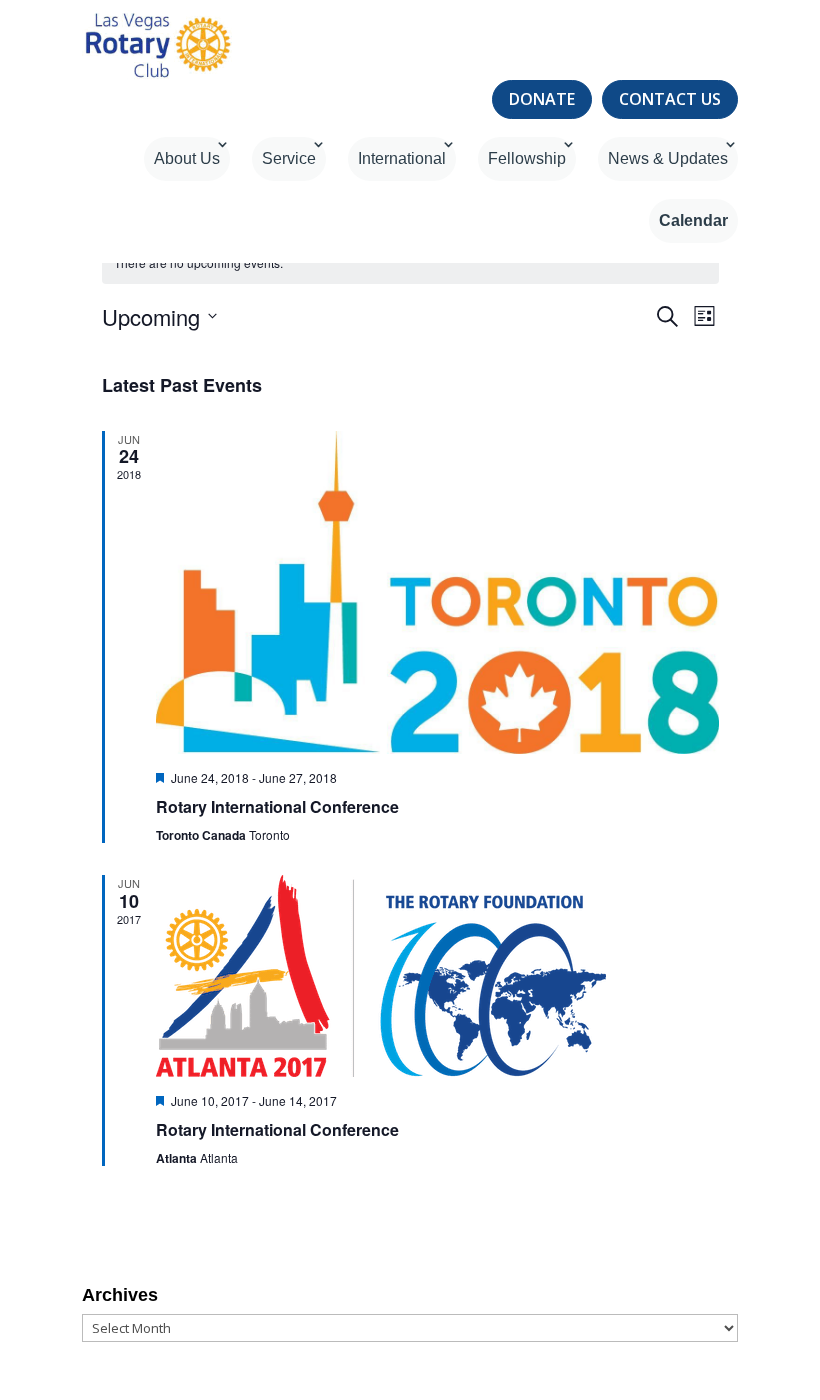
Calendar (693, 220)
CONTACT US (670, 99)
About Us (187, 158)
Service (289, 158)
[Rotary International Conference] (437, 592)
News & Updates (668, 158)
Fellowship (527, 158)
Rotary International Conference (277, 806)
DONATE (542, 99)
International (402, 158)
